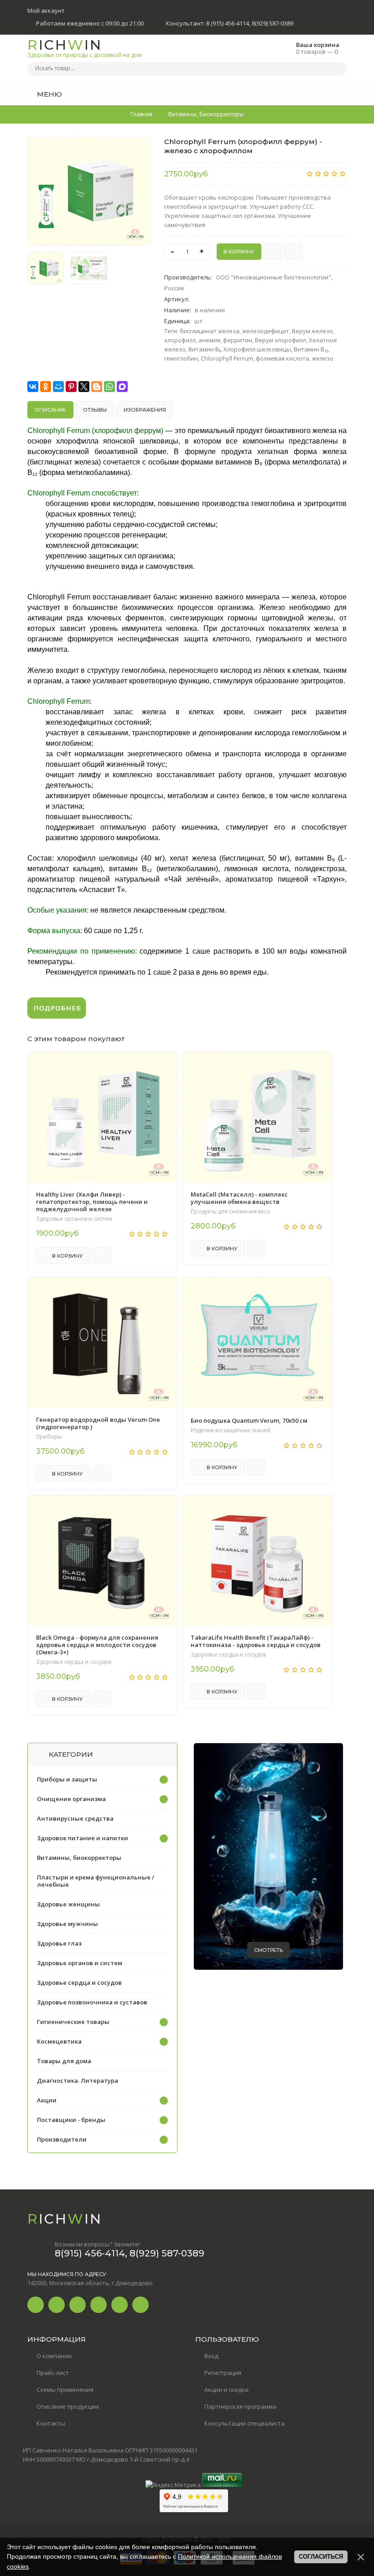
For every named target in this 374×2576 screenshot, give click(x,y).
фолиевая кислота (283, 358)
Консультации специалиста (244, 2423)
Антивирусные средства (75, 1818)
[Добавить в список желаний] (139, 150)
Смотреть (268, 1950)
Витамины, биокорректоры (79, 1858)
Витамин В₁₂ (311, 349)
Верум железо (312, 331)
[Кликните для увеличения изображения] (89, 191)
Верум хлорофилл (280, 340)
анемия (209, 340)
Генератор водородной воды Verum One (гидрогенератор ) (98, 1423)
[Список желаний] (326, 94)
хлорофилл (180, 340)
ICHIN (85, 48)
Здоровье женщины (68, 1904)
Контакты (51, 2423)
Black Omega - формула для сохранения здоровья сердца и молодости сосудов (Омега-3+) (97, 1645)
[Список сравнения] (343, 94)
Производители (62, 2139)
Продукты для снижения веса (230, 1212)
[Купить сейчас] (273, 252)
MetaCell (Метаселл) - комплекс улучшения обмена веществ (239, 1198)
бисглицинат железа (210, 331)
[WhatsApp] (109, 387)
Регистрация (223, 2373)
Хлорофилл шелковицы (257, 349)
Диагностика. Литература (78, 2080)
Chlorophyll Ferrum (227, 358)
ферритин (238, 340)
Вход (211, 2356)
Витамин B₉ (205, 349)
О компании (54, 2356)
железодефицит (266, 331)
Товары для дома (64, 2061)
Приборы (49, 1437)
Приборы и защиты (67, 1779)
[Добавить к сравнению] (293, 252)
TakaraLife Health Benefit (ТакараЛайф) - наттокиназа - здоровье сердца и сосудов (256, 1641)
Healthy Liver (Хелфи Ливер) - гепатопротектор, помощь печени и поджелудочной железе (92, 1202)
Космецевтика (59, 2041)
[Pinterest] (71, 387)
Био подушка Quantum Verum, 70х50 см (249, 1420)
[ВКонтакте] (33, 387)
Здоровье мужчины (68, 1924)
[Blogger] (97, 387)
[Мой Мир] (58, 387)
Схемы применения (65, 2390)
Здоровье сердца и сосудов (74, 1662)
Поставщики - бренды (71, 2120)
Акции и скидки (226, 2390)
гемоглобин (181, 358)
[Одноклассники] (46, 387)
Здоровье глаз (59, 1943)
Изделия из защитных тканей (231, 1430)
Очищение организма (71, 1799)
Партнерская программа (240, 2406)
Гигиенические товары (73, 2022)
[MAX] (122, 387)
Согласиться (321, 2557)
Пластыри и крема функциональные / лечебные (96, 1881)
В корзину (67, 1256)
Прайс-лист (53, 2373)
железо (323, 358)
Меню (49, 94)
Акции (47, 2100)
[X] (84, 387)
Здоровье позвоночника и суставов (92, 2002)
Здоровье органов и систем (74, 1219)
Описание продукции (68, 2406)
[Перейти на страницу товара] (102, 1117)
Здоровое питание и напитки (83, 1838)
